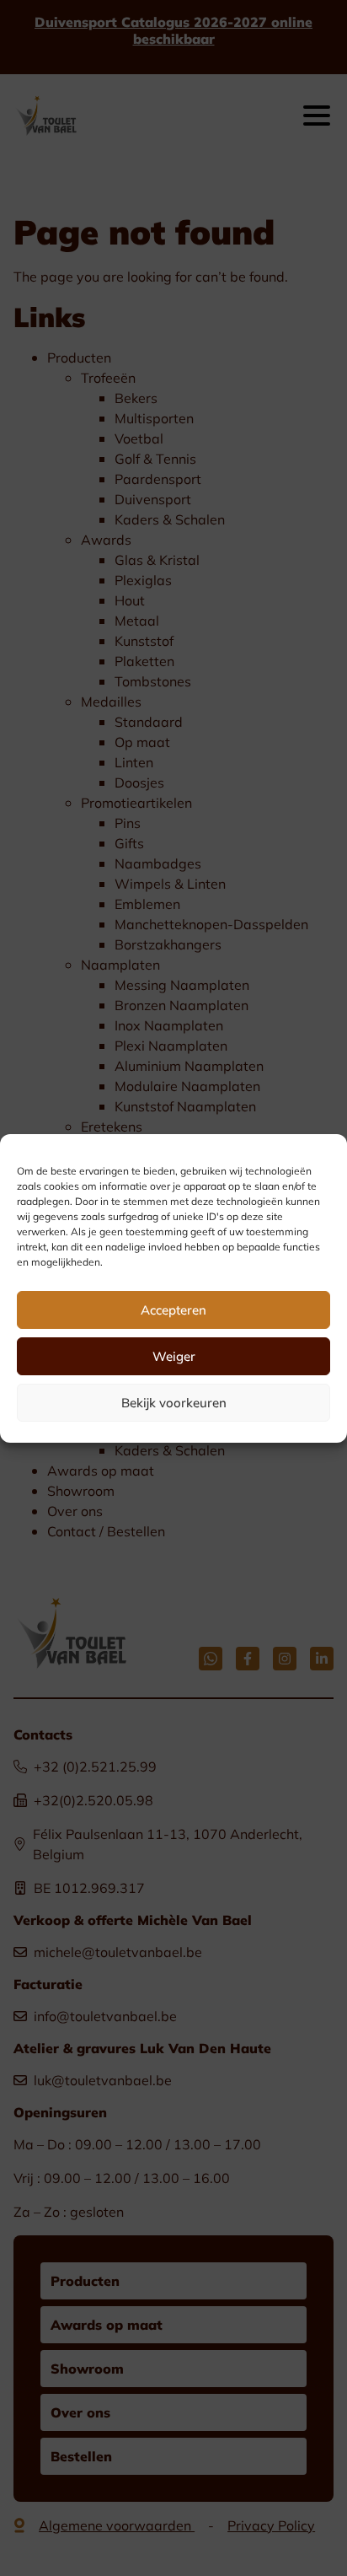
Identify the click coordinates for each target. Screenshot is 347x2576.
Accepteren (173, 1310)
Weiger (174, 1356)
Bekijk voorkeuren (174, 1402)
